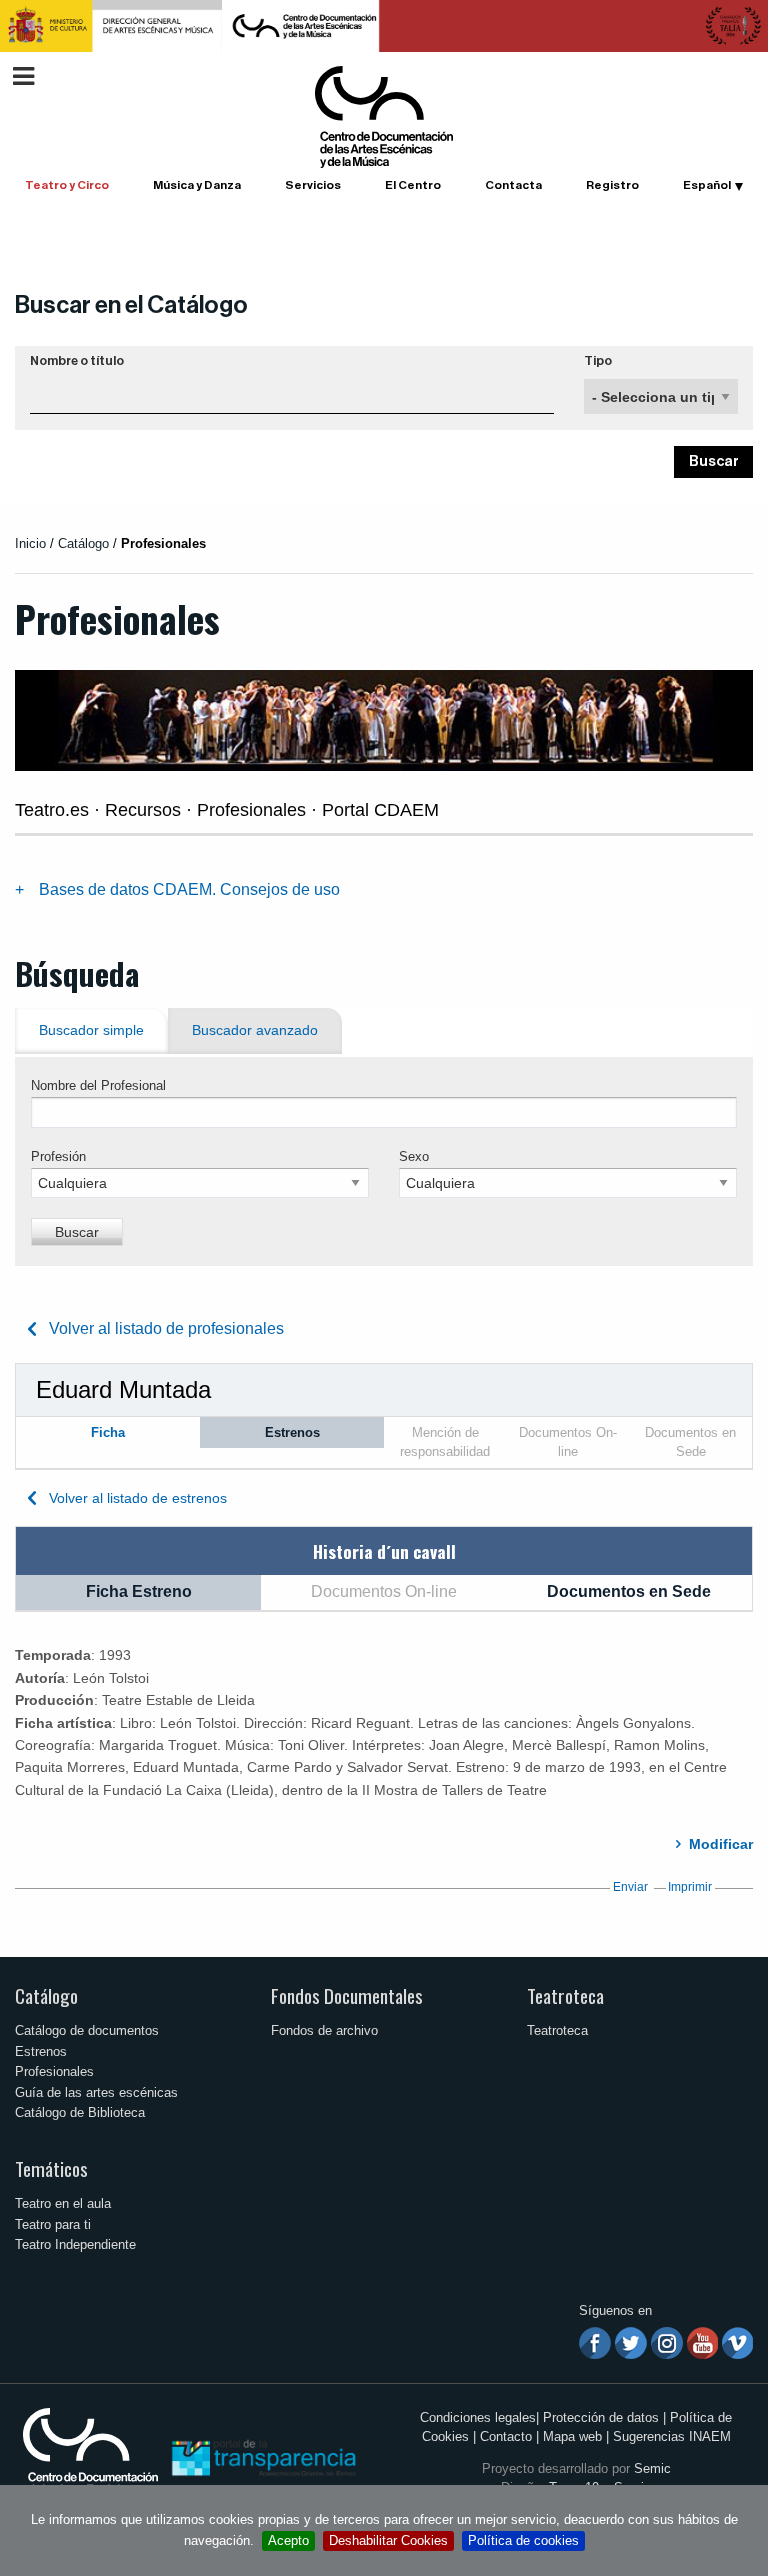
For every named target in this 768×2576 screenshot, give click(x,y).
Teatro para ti (53, 2224)
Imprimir (690, 1887)
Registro (612, 185)
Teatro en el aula (63, 2203)
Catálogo (46, 1995)
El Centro (413, 185)
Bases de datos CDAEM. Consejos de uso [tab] (189, 889)
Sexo (414, 1156)
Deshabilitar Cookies (388, 2540)
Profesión (58, 1156)
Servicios (313, 185)
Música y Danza (197, 185)
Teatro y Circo (67, 185)
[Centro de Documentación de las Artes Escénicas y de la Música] (384, 115)
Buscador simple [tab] (91, 1030)
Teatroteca (565, 1995)
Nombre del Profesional (98, 1085)
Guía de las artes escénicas (96, 2092)
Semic (652, 2468)
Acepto (288, 2540)
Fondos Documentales (347, 1995)
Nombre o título (77, 361)
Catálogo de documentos (87, 2030)
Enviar (630, 1887)
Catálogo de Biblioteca (80, 2112)
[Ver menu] (23, 73)
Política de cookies (523, 2540)
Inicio (30, 543)
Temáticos (51, 2168)
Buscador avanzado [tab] (255, 1030)
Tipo (598, 361)
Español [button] (707, 185)
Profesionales (54, 2071)
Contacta (513, 185)
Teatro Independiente (75, 2244)
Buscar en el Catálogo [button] (131, 305)
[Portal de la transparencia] (262, 2456)
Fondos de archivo (324, 2030)
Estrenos (41, 2051)
